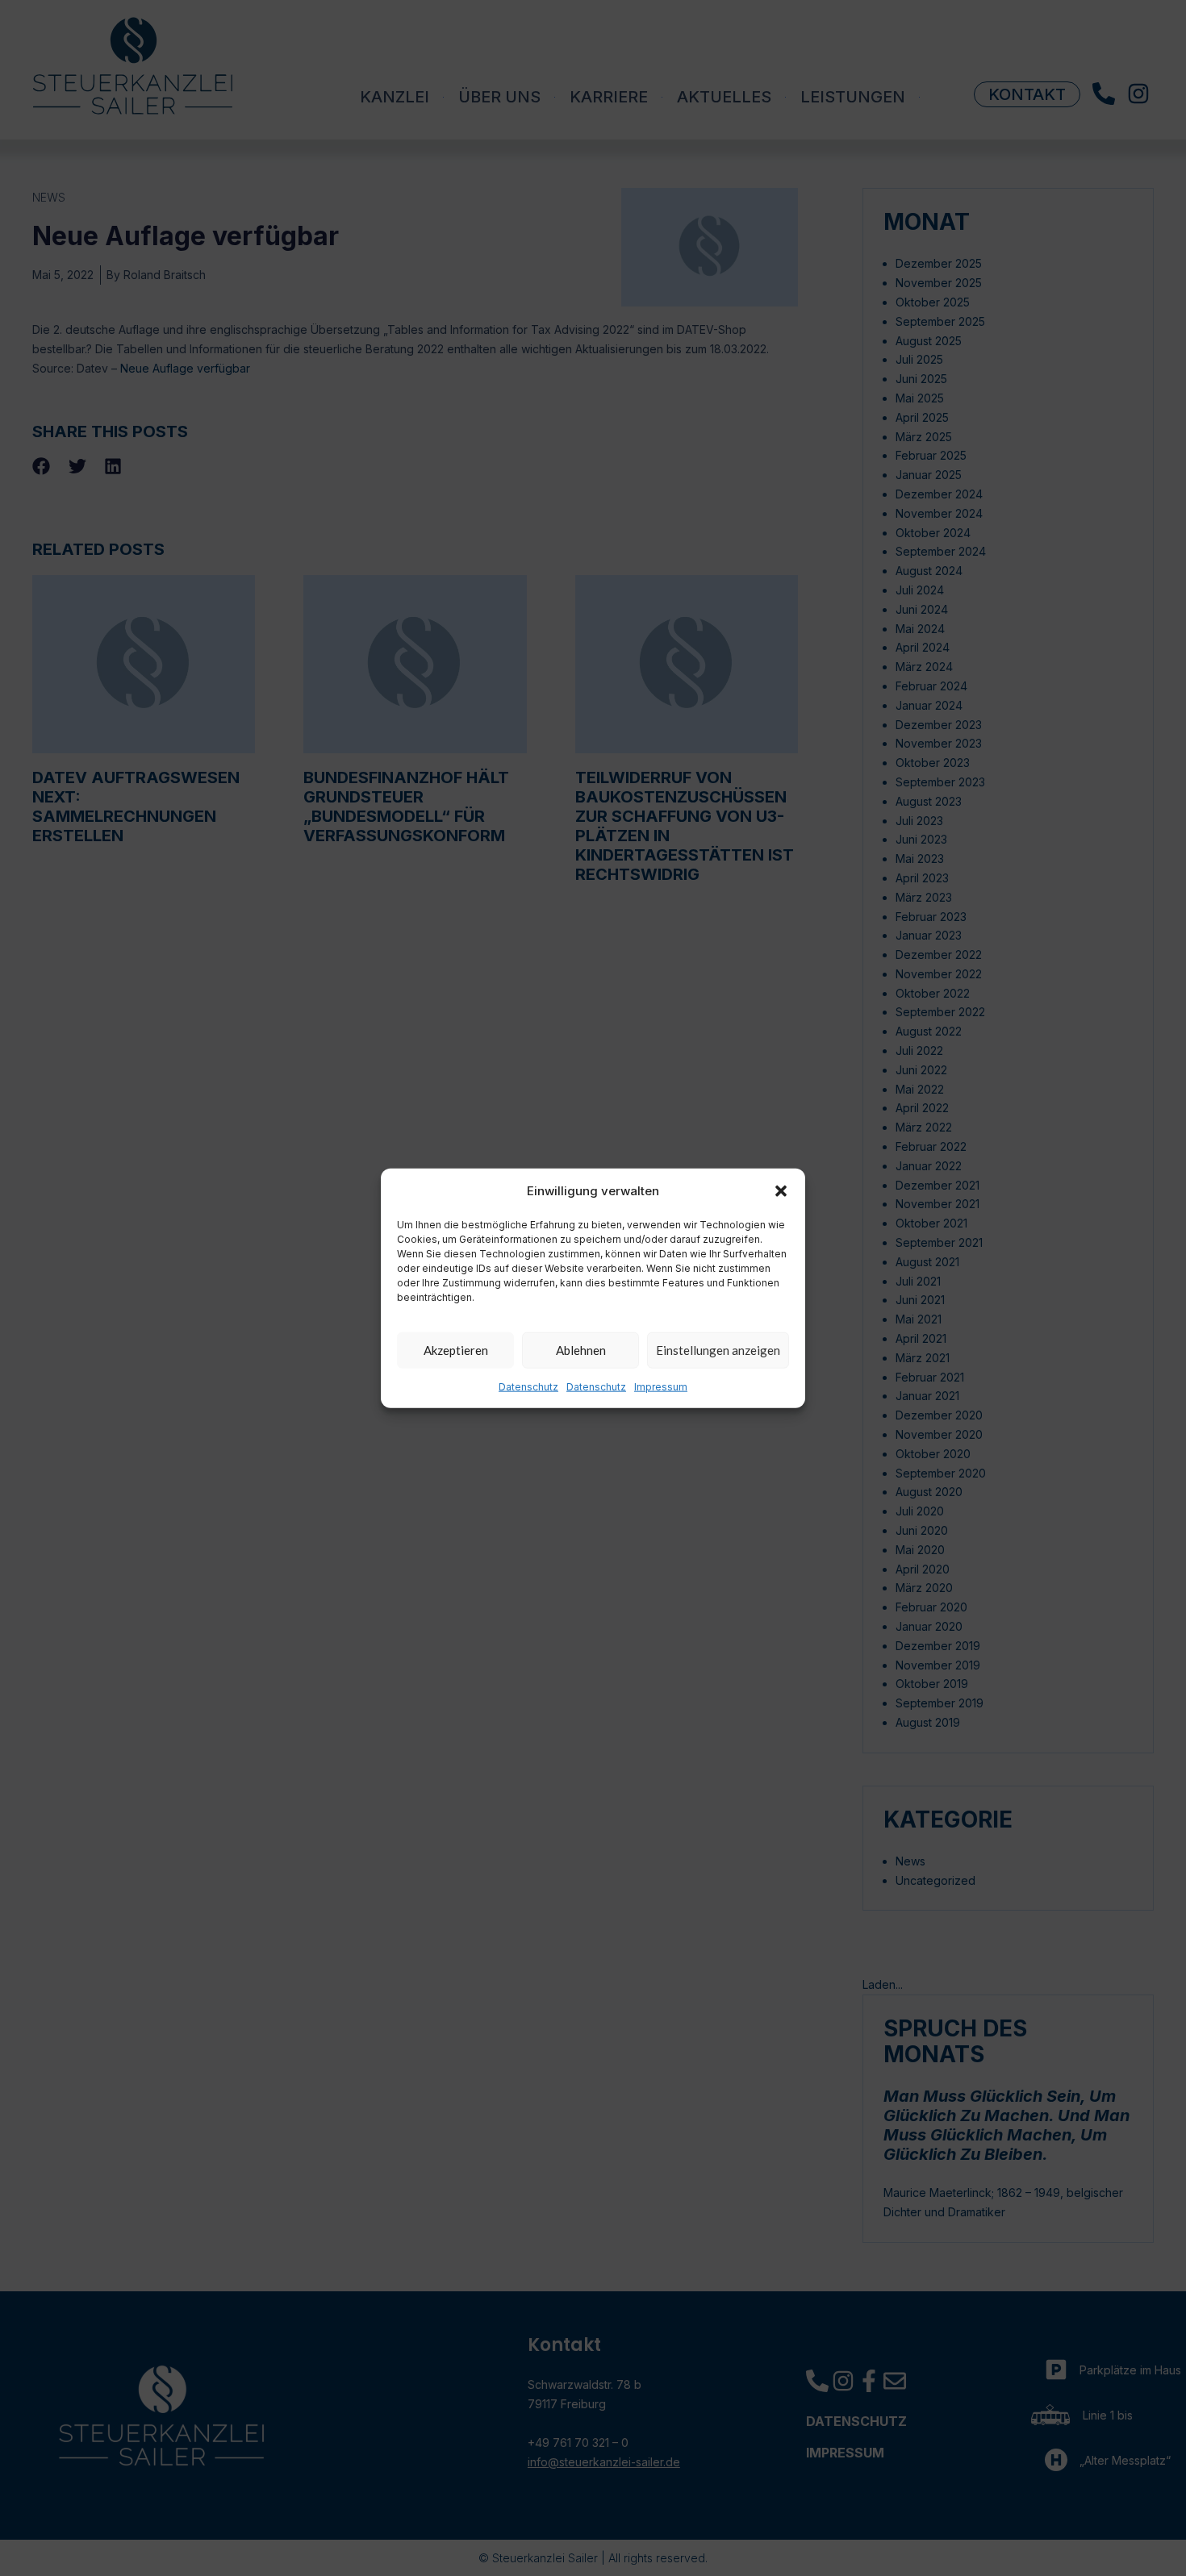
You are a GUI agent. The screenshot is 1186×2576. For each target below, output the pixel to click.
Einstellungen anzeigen (718, 1350)
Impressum (661, 1387)
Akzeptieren (456, 1350)
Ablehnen (581, 1350)
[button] (781, 1190)
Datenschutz (528, 1387)
